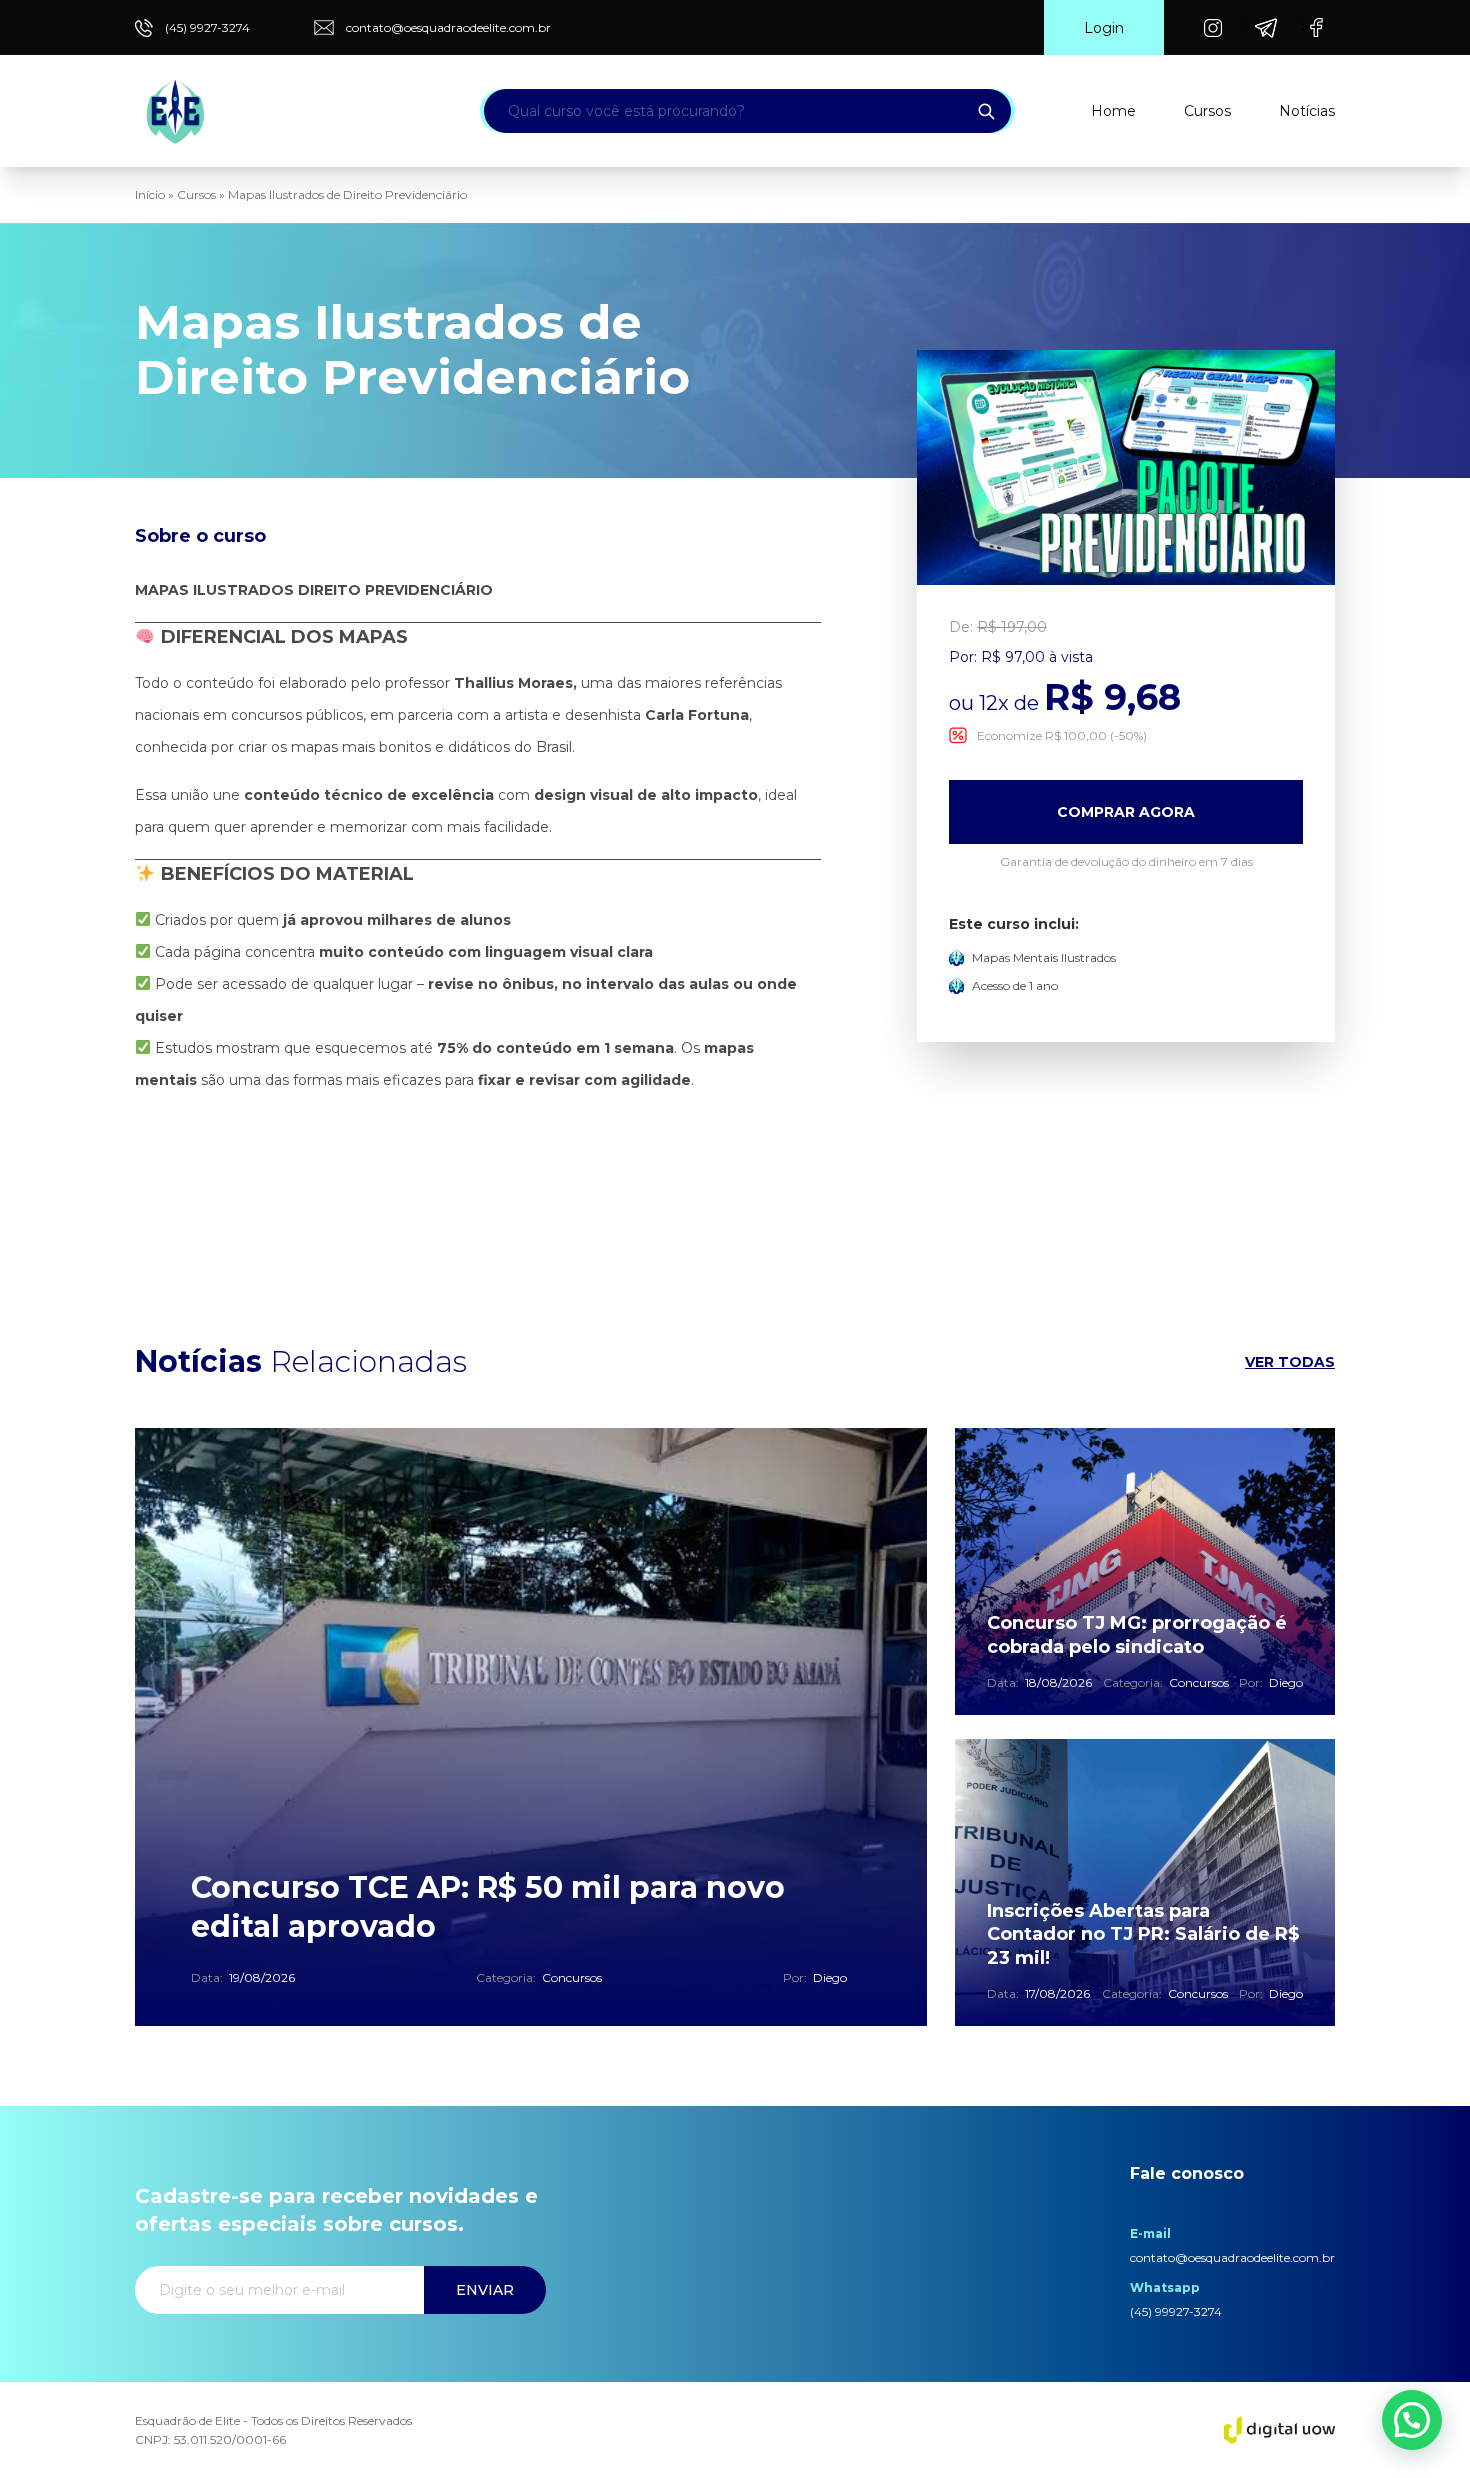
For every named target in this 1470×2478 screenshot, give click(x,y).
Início (150, 194)
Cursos (1207, 111)
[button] (1412, 2420)
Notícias (1307, 111)
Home (1113, 111)
